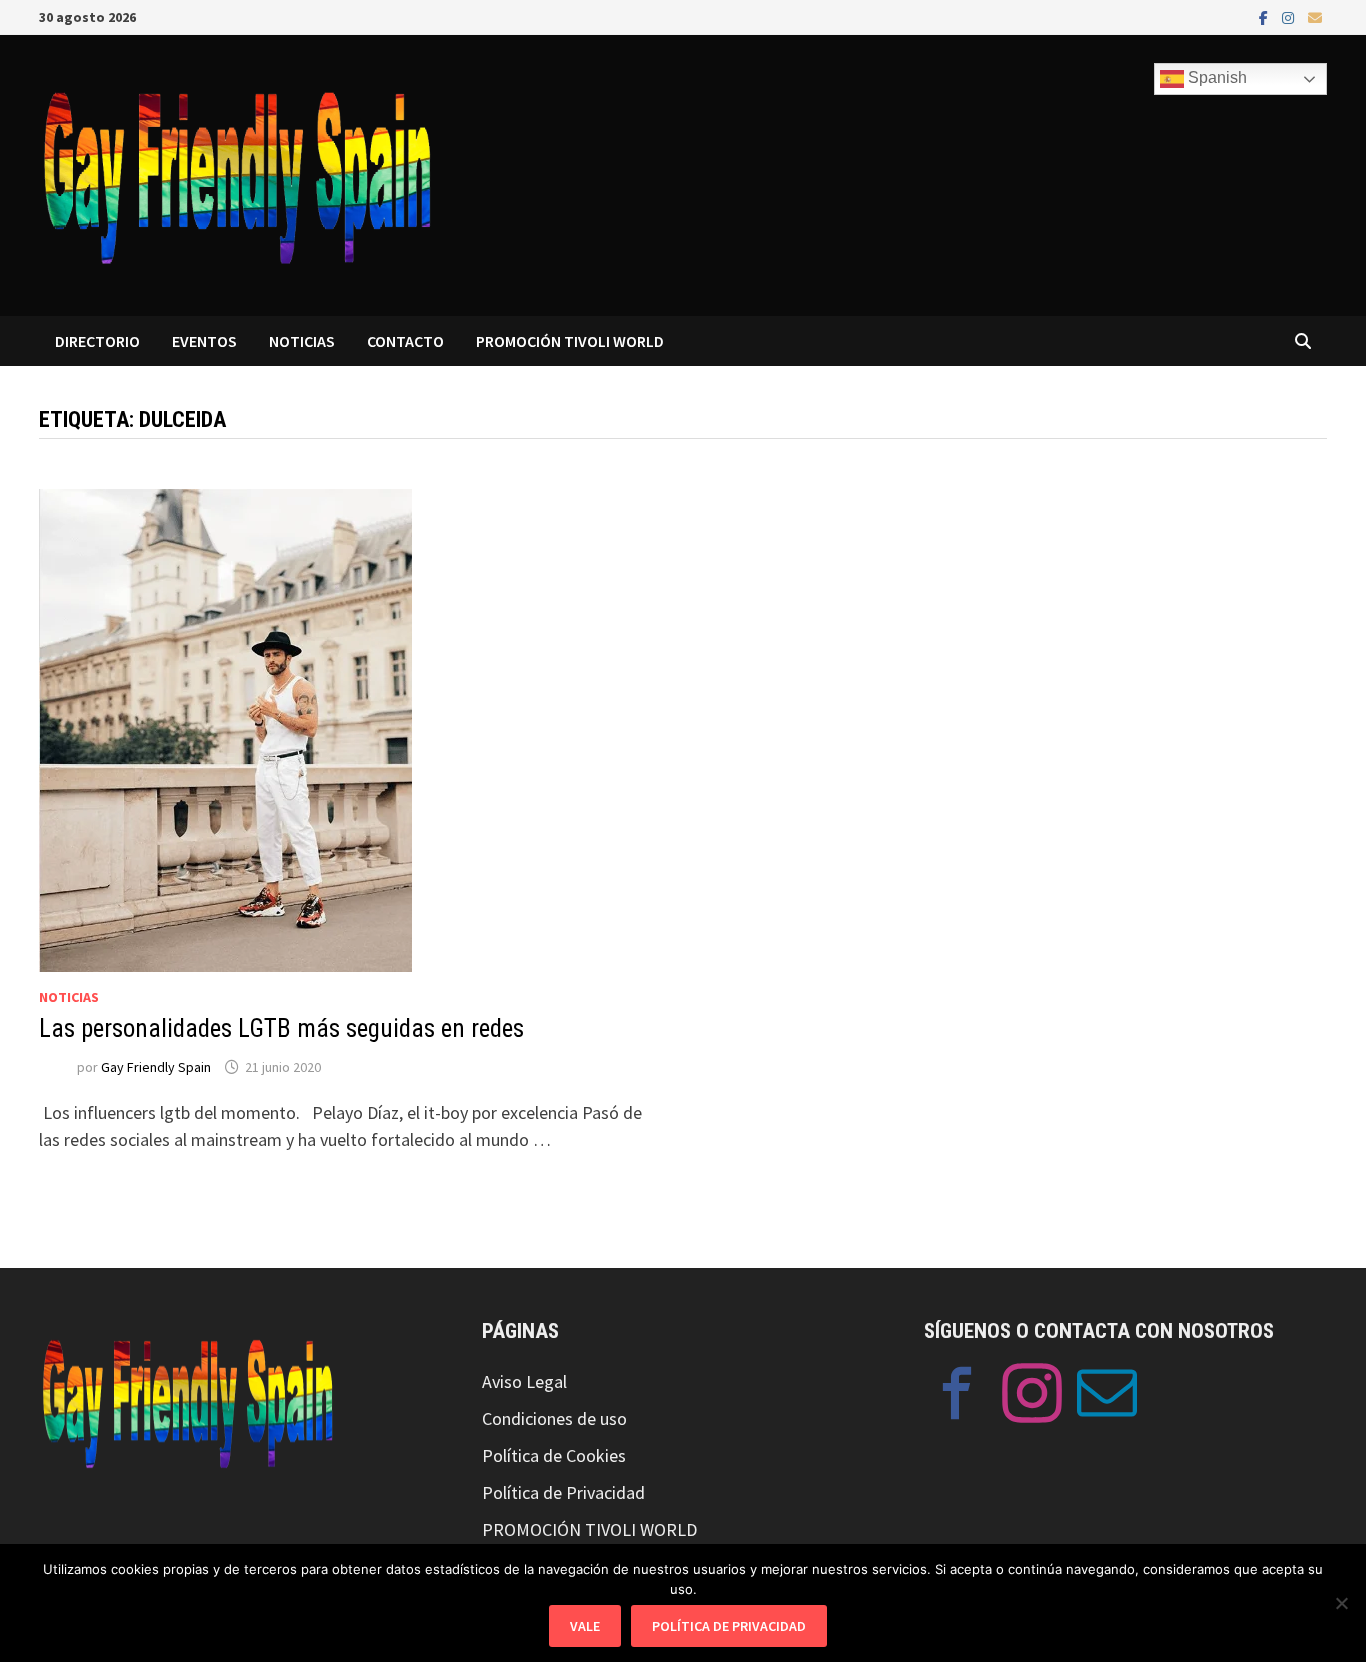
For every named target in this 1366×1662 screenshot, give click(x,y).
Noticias (69, 997)
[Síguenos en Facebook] (957, 1397)
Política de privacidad (729, 1626)
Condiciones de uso (554, 1418)
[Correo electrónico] (1315, 16)
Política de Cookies (554, 1455)
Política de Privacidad (563, 1492)
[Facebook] (1265, 16)
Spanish (1215, 77)
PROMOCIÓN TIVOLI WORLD (570, 341)
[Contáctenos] (1107, 1397)
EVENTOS (204, 341)
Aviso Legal (524, 1381)
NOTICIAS (302, 341)
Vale (585, 1626)
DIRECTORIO (97, 341)
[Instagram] (1290, 16)
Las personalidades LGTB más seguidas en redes (281, 1028)
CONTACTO (405, 341)
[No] (1341, 1603)
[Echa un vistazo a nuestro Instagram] (1032, 1397)
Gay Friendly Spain (156, 1067)
